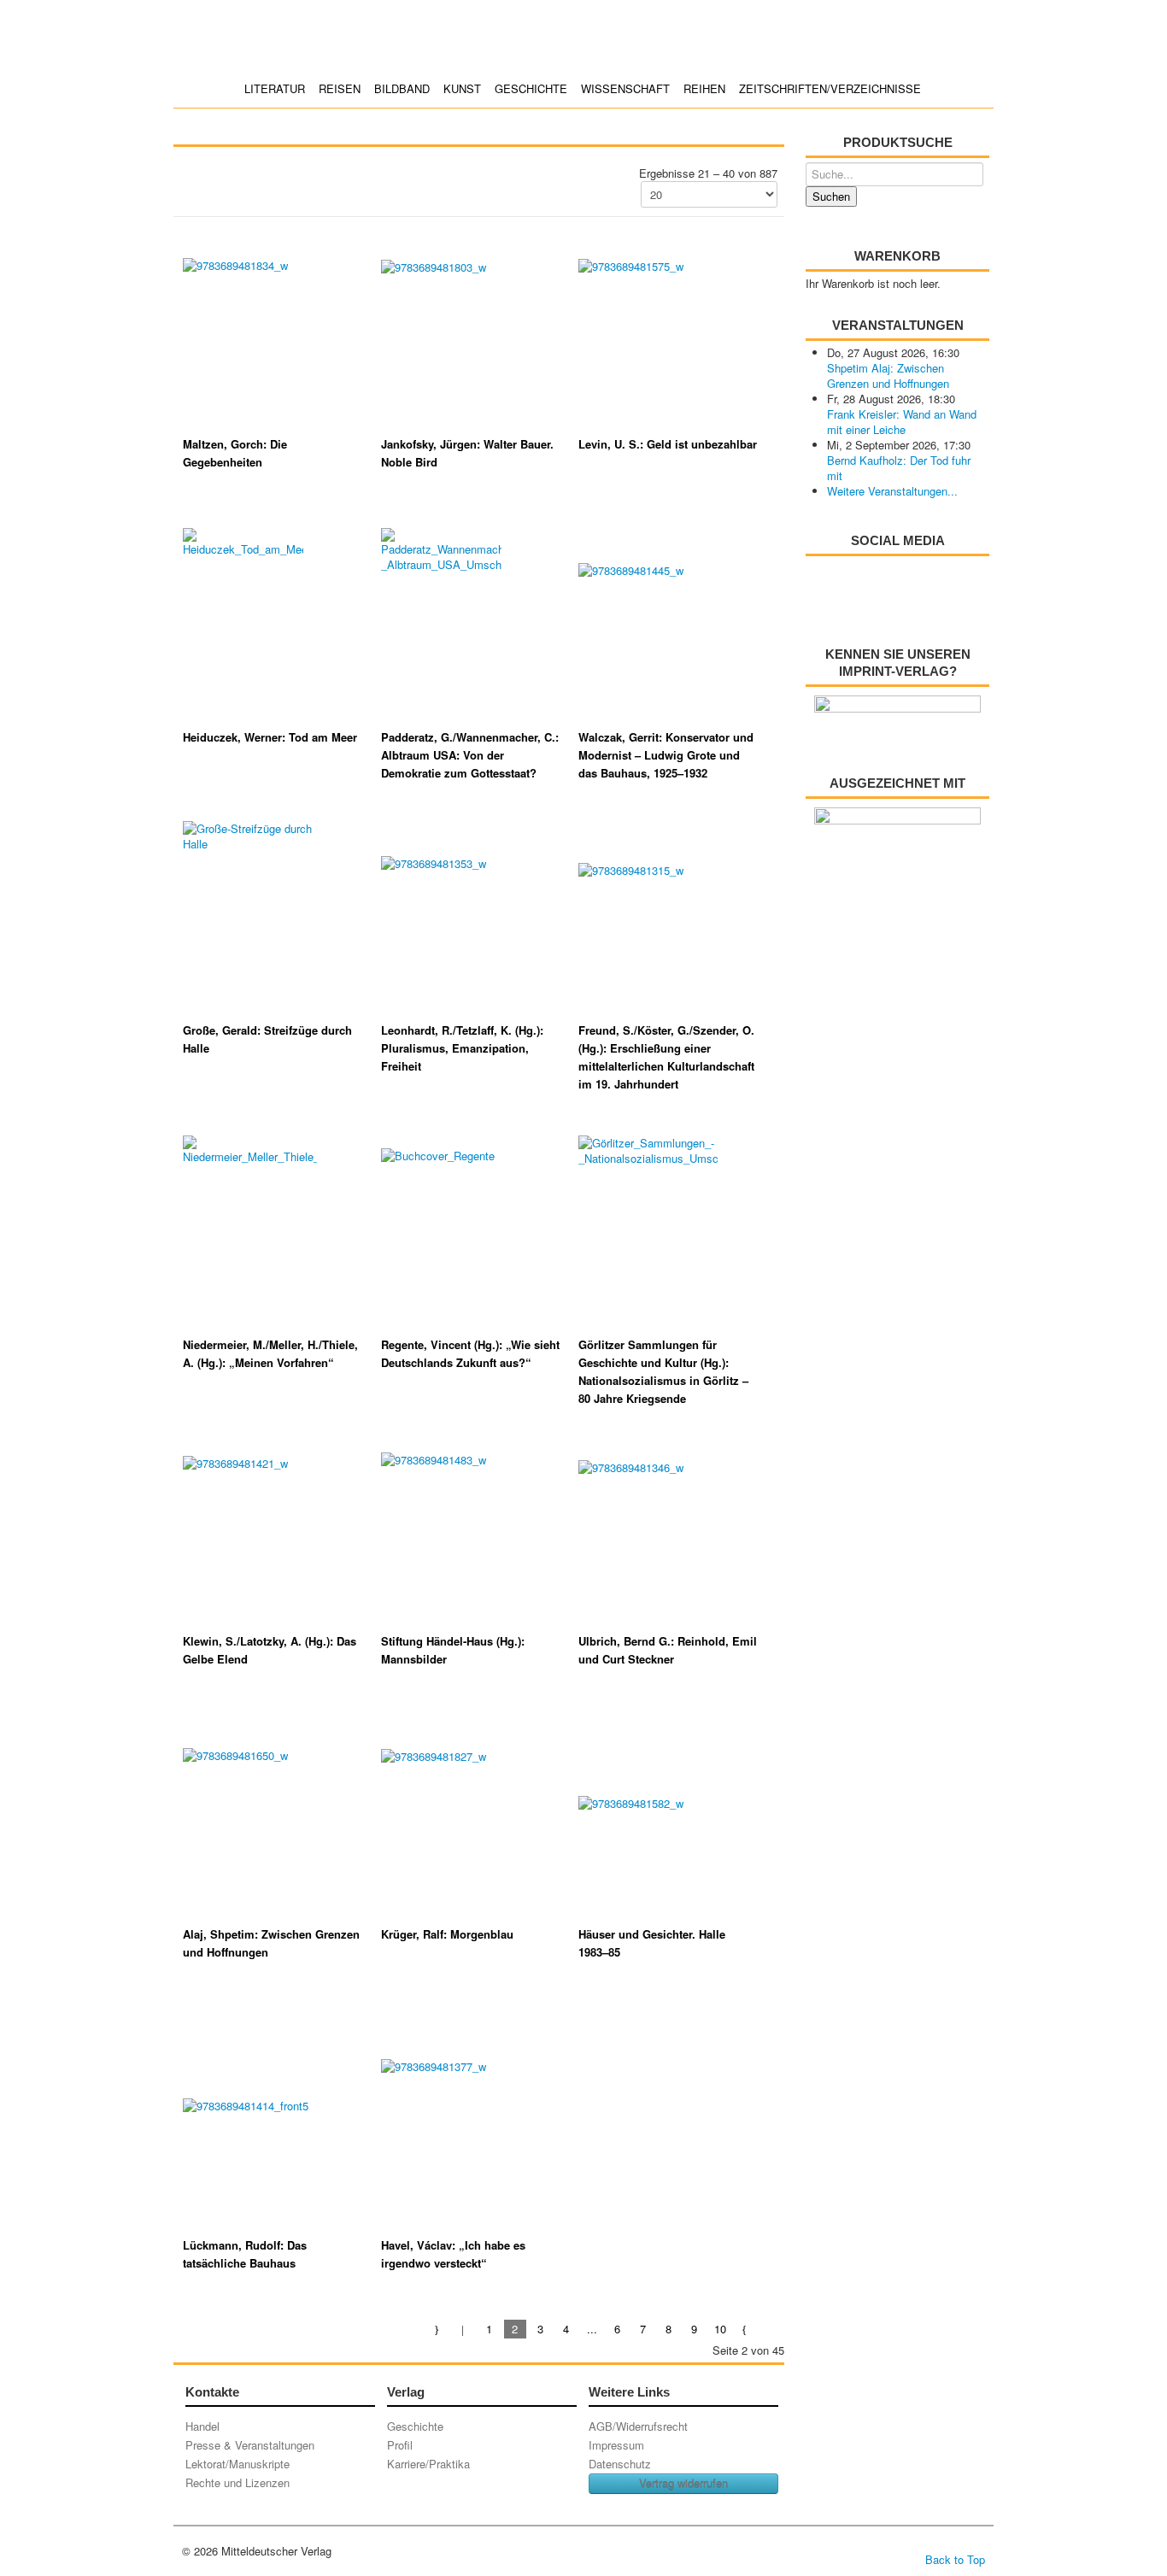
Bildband (402, 88)
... (592, 2329)
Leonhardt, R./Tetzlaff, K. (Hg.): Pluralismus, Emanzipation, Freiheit (462, 1048)
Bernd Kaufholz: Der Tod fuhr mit (899, 468)
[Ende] (771, 2329)
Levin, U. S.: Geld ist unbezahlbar (668, 444)
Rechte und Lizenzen (238, 2482)
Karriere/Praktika (428, 2464)
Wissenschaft (625, 88)
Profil (400, 2445)
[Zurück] (463, 2329)
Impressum (616, 2445)
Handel (202, 2426)
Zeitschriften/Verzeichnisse (830, 88)
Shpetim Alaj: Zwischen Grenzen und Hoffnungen (888, 376)
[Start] (438, 2329)
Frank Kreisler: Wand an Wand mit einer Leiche (902, 422)
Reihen (704, 88)
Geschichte (531, 88)
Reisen (340, 88)
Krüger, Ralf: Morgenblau (447, 1934)
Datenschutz (620, 2464)
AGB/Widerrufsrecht (638, 2426)
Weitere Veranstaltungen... (892, 491)
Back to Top (955, 2559)
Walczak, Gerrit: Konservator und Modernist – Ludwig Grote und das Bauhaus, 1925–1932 (666, 755)
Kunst (462, 88)
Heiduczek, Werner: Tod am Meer (270, 737)
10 (720, 2329)
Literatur (275, 88)
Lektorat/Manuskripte (238, 2464)
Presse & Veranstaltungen (250, 2445)
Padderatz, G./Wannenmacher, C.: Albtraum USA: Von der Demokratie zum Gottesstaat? (470, 755)
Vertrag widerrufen (683, 2483)
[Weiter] (745, 2329)
